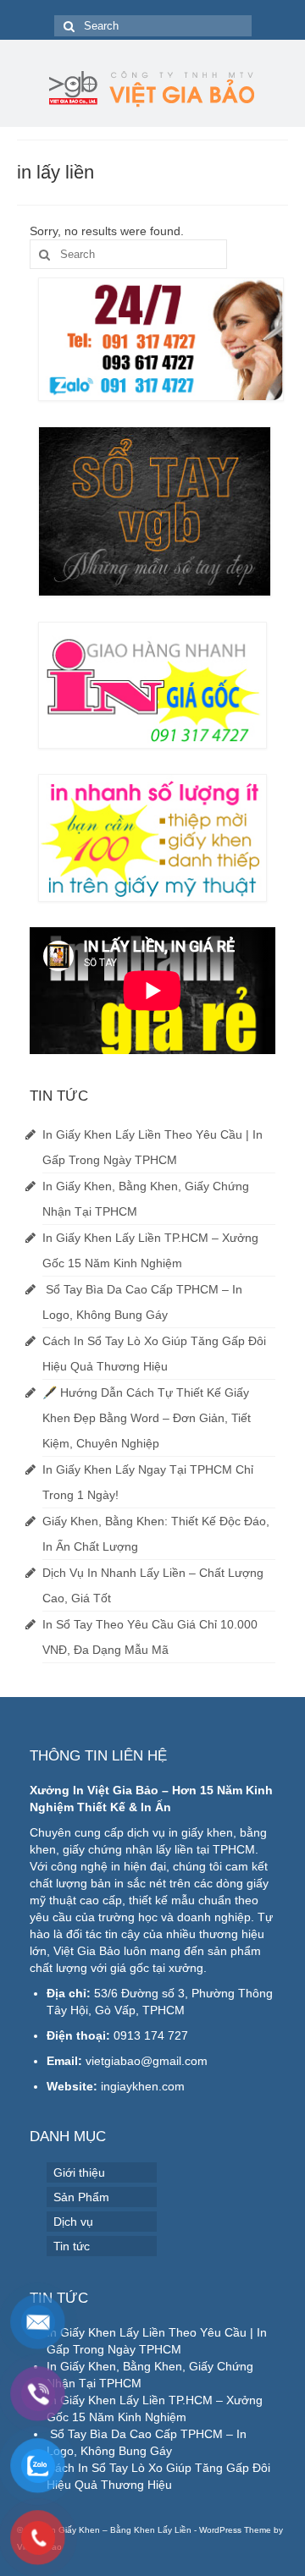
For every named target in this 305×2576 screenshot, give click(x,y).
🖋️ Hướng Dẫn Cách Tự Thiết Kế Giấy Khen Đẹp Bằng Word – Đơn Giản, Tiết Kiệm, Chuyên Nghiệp (147, 1418)
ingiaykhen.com (143, 2086)
